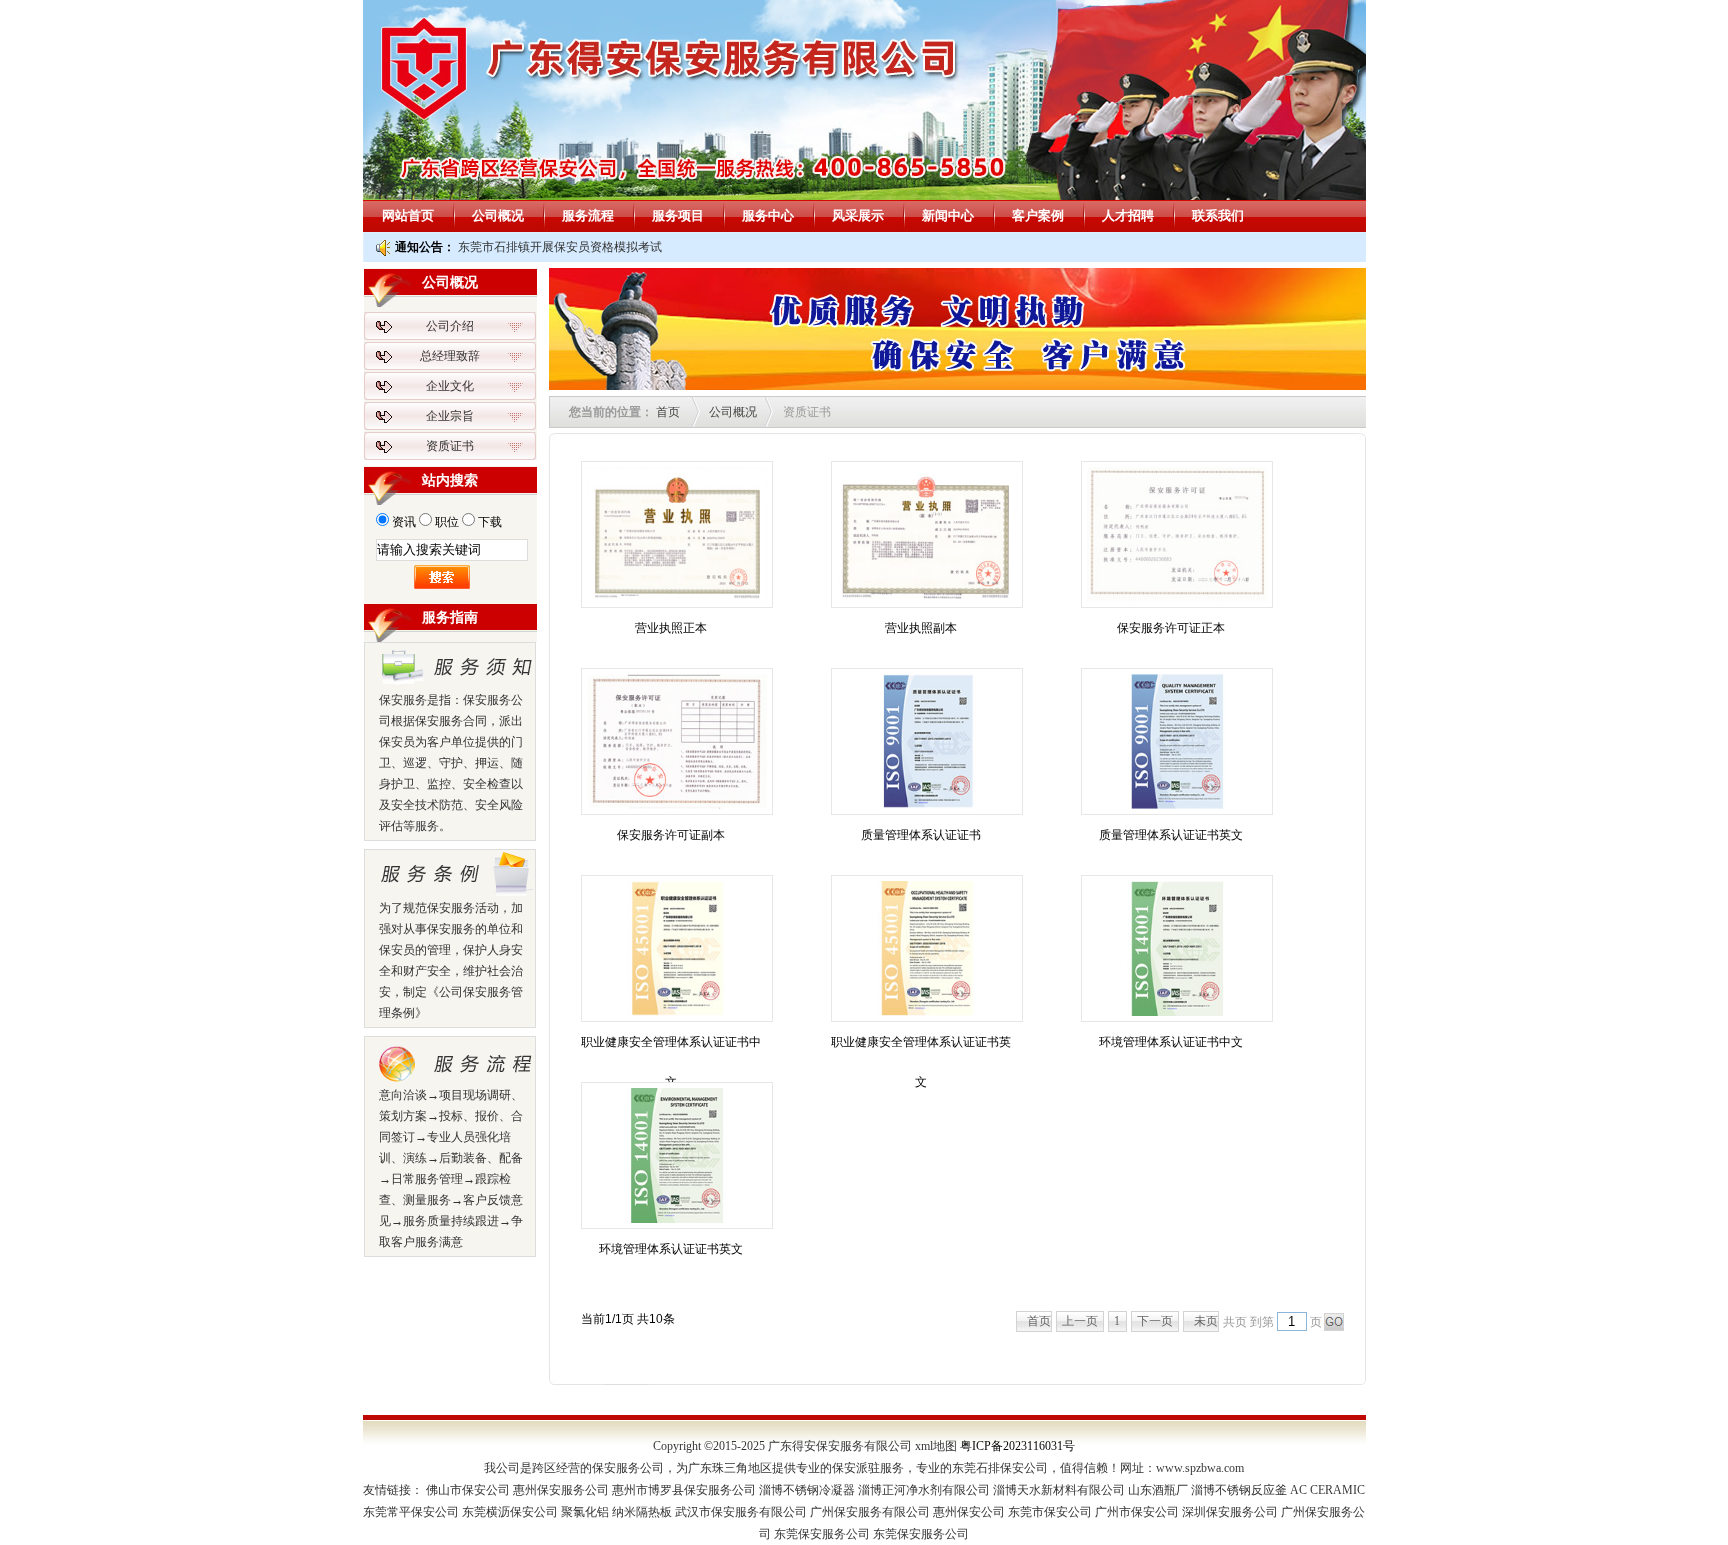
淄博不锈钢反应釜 (1239, 1490)
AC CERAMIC (1327, 1490)
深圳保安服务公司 (1230, 1512)
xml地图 (936, 1446)
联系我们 (1218, 215)
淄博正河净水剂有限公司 (924, 1490)
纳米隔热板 (642, 1512)
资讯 (404, 522)
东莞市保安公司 (1050, 1512)
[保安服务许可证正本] (1177, 534)
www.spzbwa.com (1200, 1468)
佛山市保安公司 (468, 1490)
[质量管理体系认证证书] (927, 741)
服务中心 (768, 215)
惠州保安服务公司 (561, 1490)
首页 (668, 412)
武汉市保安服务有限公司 (741, 1512)
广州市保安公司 (1137, 1512)
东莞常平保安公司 (411, 1512)
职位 (447, 522)
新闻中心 (948, 215)
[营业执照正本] (677, 534)
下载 (490, 522)
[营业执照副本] (927, 534)
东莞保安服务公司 (822, 1534)
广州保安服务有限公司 (870, 1512)
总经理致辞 (450, 356)
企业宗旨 (450, 416)
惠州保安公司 (969, 1512)
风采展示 (858, 215)
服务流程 (588, 215)
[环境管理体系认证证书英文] (677, 1155)
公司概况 (498, 215)
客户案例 (1038, 215)
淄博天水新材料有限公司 (1059, 1490)
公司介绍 (450, 326)
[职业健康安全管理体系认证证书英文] (927, 948)
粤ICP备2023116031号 (1017, 1446)
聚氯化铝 (585, 1512)
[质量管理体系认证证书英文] (1177, 741)
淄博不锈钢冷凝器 (807, 1490)
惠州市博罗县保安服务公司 (684, 1490)
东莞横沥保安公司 (510, 1512)
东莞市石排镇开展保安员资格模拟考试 (560, 247)
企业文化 (450, 386)
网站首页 (408, 215)
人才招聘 (1128, 215)
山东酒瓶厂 (1158, 1490)
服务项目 (678, 215)
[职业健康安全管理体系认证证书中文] (677, 948)
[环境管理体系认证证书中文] (1177, 948)
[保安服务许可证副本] (677, 741)
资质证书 (450, 446)
